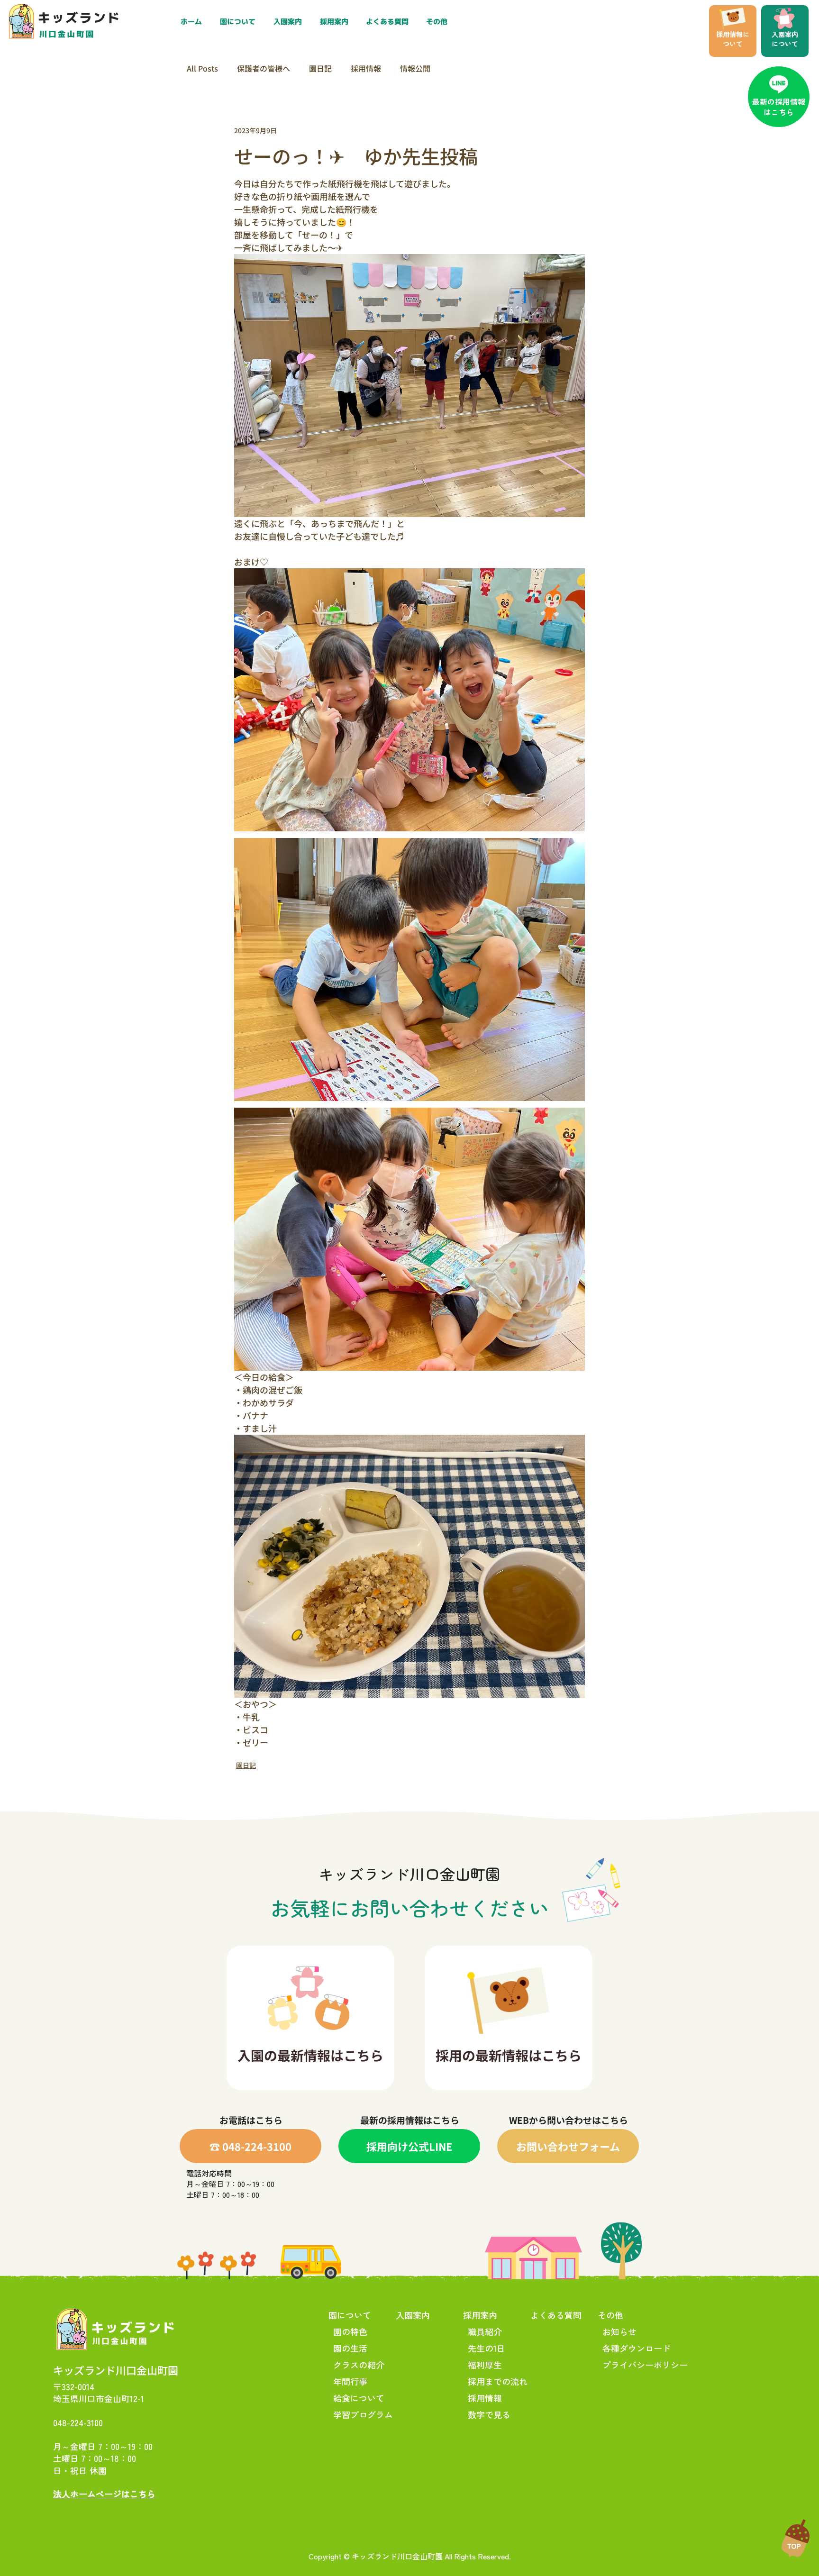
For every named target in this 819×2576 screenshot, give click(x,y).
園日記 (320, 68)
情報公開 (415, 68)
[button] (336, 22)
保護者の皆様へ (264, 68)
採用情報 (366, 68)
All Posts (202, 68)
